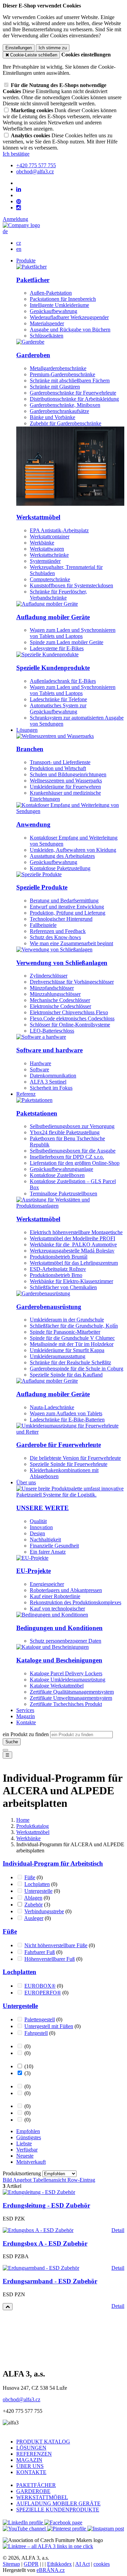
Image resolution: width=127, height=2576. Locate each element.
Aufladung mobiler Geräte (53, 617)
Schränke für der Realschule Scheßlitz (70, 1362)
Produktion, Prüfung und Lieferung (68, 913)
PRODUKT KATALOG (43, 2442)
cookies (102, 2564)
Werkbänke (42, 543)
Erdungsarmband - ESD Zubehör (50, 2281)
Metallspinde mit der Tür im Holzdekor (72, 1344)
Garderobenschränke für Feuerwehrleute (73, 393)
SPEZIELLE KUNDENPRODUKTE (58, 2510)
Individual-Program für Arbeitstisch (53, 1863)
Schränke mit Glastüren (55, 387)
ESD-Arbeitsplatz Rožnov (58, 1269)
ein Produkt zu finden (26, 1734)
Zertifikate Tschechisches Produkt (66, 1704)
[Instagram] (19, 208)
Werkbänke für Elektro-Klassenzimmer (71, 1281)
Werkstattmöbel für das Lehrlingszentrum (74, 1263)
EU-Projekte (34, 1571)
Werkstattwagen (47, 549)
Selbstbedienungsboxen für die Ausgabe (73, 1151)
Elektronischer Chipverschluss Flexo (69, 1012)
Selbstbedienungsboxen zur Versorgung (72, 1126)
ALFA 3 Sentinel (48, 1082)
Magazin (26, 1716)
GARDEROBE (33, 2491)
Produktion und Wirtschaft (58, 768)
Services (25, 1710)
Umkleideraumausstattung (58, 1356)
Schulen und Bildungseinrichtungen (68, 774)
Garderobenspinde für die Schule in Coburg (77, 1369)
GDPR (31, 2564)
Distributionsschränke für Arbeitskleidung (74, 399)
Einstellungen (19, 48)
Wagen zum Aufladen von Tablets (66, 1413)
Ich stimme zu (53, 48)
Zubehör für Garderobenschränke (66, 423)
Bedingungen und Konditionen (59, 1628)
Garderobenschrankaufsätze (59, 411)
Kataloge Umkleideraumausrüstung (68, 1680)
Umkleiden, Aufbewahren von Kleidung (73, 850)
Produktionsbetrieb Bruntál (59, 1257)
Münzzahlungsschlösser (55, 994)
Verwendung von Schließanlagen (62, 963)
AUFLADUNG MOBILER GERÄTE (58, 2503)
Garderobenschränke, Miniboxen (65, 405)
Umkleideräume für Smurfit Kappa (67, 1350)
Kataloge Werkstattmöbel (57, 1686)
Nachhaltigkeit (45, 1540)
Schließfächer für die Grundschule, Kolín (74, 1326)
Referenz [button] (26, 1094)
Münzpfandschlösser (52, 988)
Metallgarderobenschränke (58, 368)
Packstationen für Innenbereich (63, 299)
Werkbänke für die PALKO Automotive (73, 1244)
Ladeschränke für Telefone (58, 699)
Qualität (38, 1521)
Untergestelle (38, 1891)
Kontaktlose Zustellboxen (57, 1175)
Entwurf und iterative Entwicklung (67, 907)
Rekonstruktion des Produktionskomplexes (76, 1602)
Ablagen (33, 1898)
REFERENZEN (34, 2454)
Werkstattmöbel (38, 517)
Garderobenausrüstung (49, 1307)
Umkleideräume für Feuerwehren (65, 787)
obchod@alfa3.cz (22, 2399)
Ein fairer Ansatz (48, 1552)
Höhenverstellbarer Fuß (50, 1959)
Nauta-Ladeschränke (52, 1407)
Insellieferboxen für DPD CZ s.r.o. (67, 1157)
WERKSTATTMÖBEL (42, 2497)
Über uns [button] (26, 1482)
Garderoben (33, 355)
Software (39, 1069)
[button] (5, 231)
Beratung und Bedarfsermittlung (64, 901)
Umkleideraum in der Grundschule (67, 1320)
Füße (30, 1877)
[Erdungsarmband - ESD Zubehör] (41, 2268)
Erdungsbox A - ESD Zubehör (45, 2243)
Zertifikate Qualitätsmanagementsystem (72, 1692)
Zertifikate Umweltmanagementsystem (71, 1698)
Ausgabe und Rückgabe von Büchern (70, 330)
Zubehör (34, 1905)
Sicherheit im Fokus (51, 1088)
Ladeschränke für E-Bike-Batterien (67, 1420)
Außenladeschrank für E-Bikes (63, 681)
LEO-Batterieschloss (52, 1031)
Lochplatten (37, 1884)
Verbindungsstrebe (44, 1911)
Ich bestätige (16, 154)
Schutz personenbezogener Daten (66, 1641)
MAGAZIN (29, 2460)
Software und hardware (49, 1050)
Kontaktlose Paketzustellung (60, 868)
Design (37, 1533)
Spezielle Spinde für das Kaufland (66, 1375)
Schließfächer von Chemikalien (63, 1287)
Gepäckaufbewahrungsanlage (61, 1169)
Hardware (40, 1063)
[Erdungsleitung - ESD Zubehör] (39, 2192)
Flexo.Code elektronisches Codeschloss (72, 1018)
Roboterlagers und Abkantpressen (66, 1590)
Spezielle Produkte (42, 887)
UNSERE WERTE (43, 1508)
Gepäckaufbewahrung (54, 311)
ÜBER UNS (30, 2466)
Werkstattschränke (49, 555)
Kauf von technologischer (57, 1609)
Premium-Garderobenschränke (62, 374)
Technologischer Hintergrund (61, 919)
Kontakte (26, 1722)
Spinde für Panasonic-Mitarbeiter (65, 1332)
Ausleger (34, 1918)
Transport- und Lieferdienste (60, 762)
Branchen (30, 749)
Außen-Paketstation (51, 293)
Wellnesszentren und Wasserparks (66, 781)
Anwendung (33, 824)
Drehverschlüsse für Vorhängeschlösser (72, 982)
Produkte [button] (26, 261)
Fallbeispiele (43, 925)
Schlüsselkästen (47, 336)
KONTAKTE (31, 2472)
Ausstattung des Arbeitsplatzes (62, 856)
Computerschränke (50, 579)
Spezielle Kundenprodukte (53, 668)
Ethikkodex (59, 2564)
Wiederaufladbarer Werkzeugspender (69, 317)
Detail (118, 2230)
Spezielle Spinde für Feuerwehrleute (69, 1464)
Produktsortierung (23, 2173)
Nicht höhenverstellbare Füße (56, 1945)
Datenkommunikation (53, 1076)
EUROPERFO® (43, 1993)
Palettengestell (40, 2019)
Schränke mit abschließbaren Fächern (70, 381)
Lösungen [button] (27, 730)
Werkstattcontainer (50, 537)
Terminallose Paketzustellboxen (63, 1194)
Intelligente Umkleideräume (59, 305)
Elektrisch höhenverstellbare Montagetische (76, 1232)
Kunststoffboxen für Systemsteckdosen (71, 585)
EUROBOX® (40, 1986)
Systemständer (45, 561)
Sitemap (11, 2564)
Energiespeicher (47, 1584)
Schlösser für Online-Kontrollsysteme (70, 1025)
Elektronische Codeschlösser (60, 1006)
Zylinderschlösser (49, 976)
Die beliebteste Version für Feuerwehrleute (75, 1458)
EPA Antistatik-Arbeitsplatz (59, 530)
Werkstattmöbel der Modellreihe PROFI (72, 1238)
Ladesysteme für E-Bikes (57, 648)
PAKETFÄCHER (36, 2485)
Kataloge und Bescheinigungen (59, 1660)
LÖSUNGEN (31, 2448)
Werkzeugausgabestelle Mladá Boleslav (72, 1251)
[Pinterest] (19, 202)
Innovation (41, 1527)
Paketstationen (37, 1113)
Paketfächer (33, 280)
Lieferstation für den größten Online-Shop (75, 1163)
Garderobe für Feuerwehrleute (59, 1445)
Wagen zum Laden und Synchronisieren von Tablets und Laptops (73, 633)
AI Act (82, 2564)
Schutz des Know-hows (55, 937)
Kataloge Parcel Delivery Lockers (66, 1673)
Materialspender (47, 323)
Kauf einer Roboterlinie (55, 1596)
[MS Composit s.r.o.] (21, 225)
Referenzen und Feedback (58, 931)
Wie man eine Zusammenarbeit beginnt (71, 943)
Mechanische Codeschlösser (60, 1000)
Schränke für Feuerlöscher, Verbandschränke (58, 595)
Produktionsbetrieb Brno (56, 1275)
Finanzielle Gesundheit (54, 1546)
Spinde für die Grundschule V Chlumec (72, 1338)
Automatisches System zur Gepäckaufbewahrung (58, 708)
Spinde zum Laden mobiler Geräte (67, 642)
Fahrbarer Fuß (40, 1952)
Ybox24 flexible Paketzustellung (65, 1132)
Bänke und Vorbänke (52, 417)
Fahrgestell (36, 2033)
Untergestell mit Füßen (49, 2026)
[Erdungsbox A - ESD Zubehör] (38, 2230)
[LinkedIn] (19, 189)
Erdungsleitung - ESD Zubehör (46, 2205)
